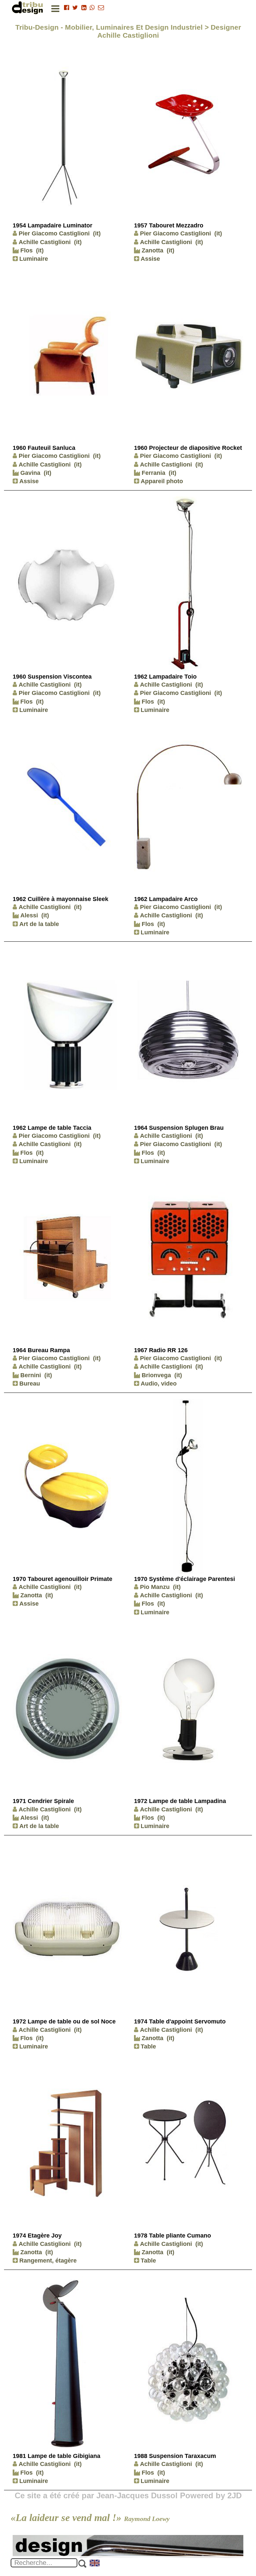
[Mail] (101, 8)
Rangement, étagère (47, 2261)
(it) (97, 233)
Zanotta (152, 250)
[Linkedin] (84, 8)
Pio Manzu (155, 1587)
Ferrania (153, 473)
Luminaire (33, 259)
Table (147, 2046)
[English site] (95, 2564)
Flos (26, 250)
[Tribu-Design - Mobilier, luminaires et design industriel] (29, 8)
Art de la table (38, 924)
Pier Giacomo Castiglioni (54, 233)
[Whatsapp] (92, 8)
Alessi (28, 915)
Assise (149, 259)
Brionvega (155, 1375)
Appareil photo (161, 481)
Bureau (29, 1384)
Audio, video (158, 1384)
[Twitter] (75, 8)
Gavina (29, 473)
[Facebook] (66, 8)
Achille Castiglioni (45, 242)
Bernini (30, 1375)
